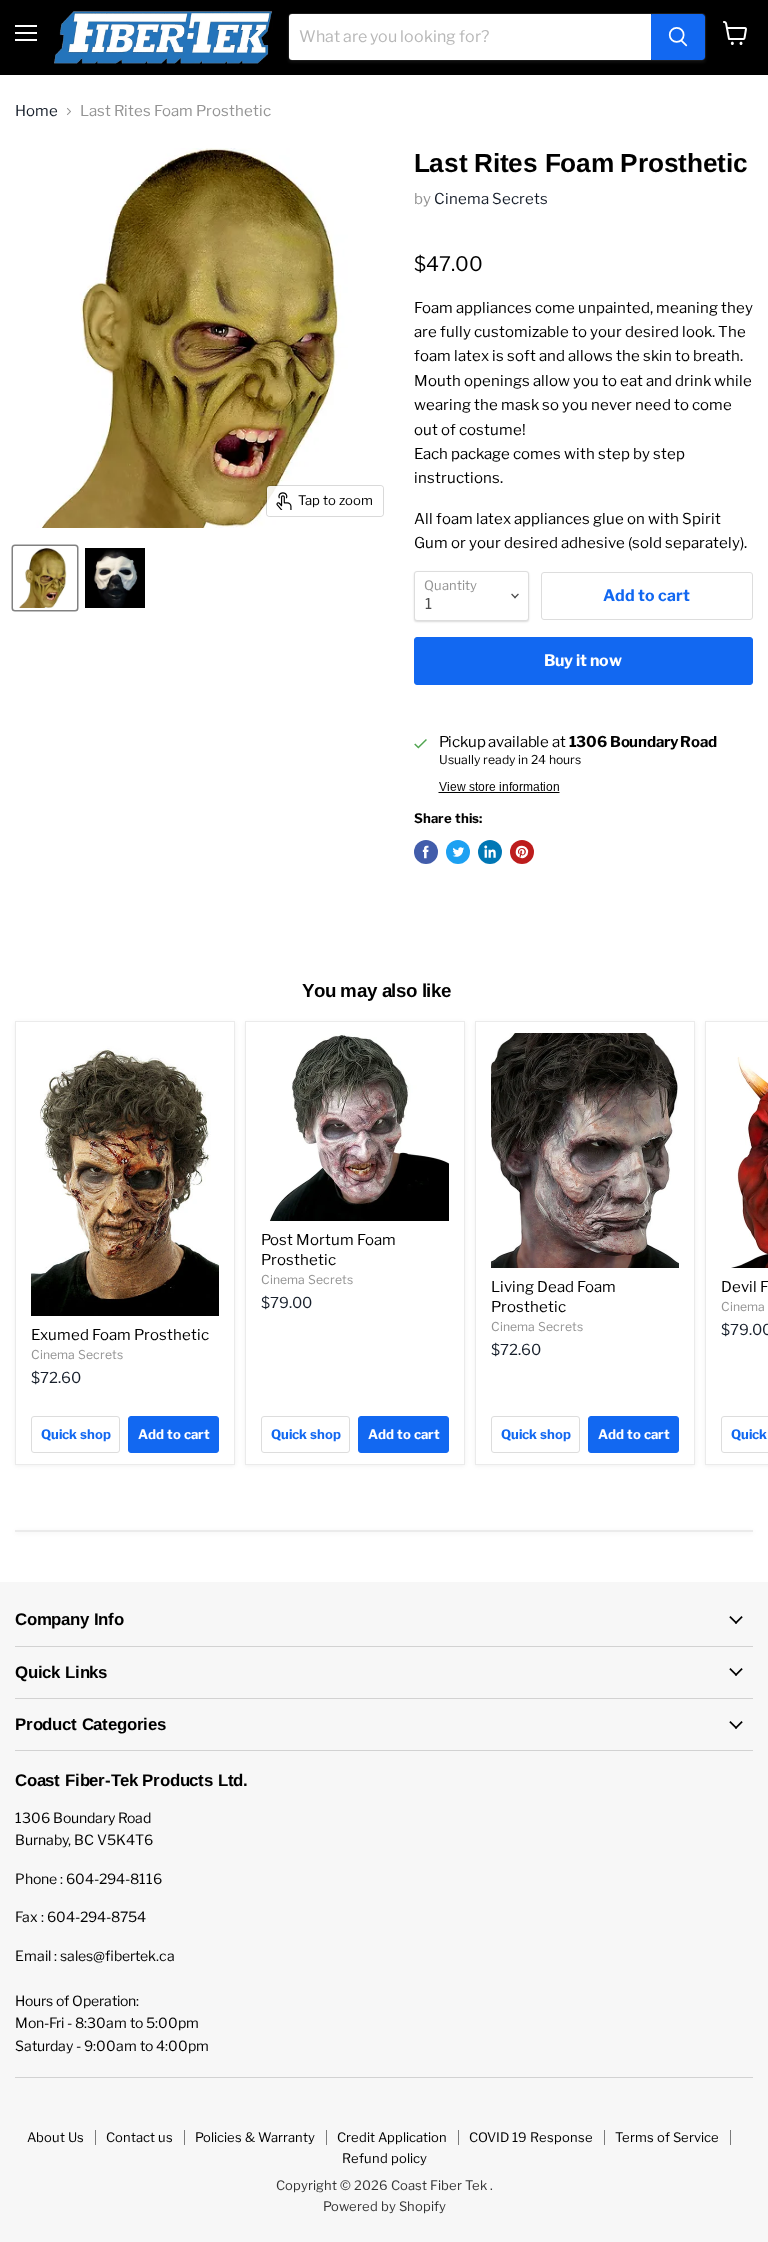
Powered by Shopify (384, 2206)
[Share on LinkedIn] (490, 852)
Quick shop (76, 1434)
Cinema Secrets (491, 199)
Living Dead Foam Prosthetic (553, 1297)
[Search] (678, 37)
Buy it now (583, 660)
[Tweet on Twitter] (458, 852)
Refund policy (384, 2158)
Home (36, 111)
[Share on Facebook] (426, 852)
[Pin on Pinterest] (522, 852)
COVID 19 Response (531, 2137)
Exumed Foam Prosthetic (120, 1335)
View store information (499, 787)
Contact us (139, 2137)
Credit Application (392, 2137)
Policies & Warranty (255, 2137)
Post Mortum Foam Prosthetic (328, 1250)
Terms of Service (667, 2137)
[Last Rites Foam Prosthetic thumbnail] (45, 578)
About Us (55, 2137)
